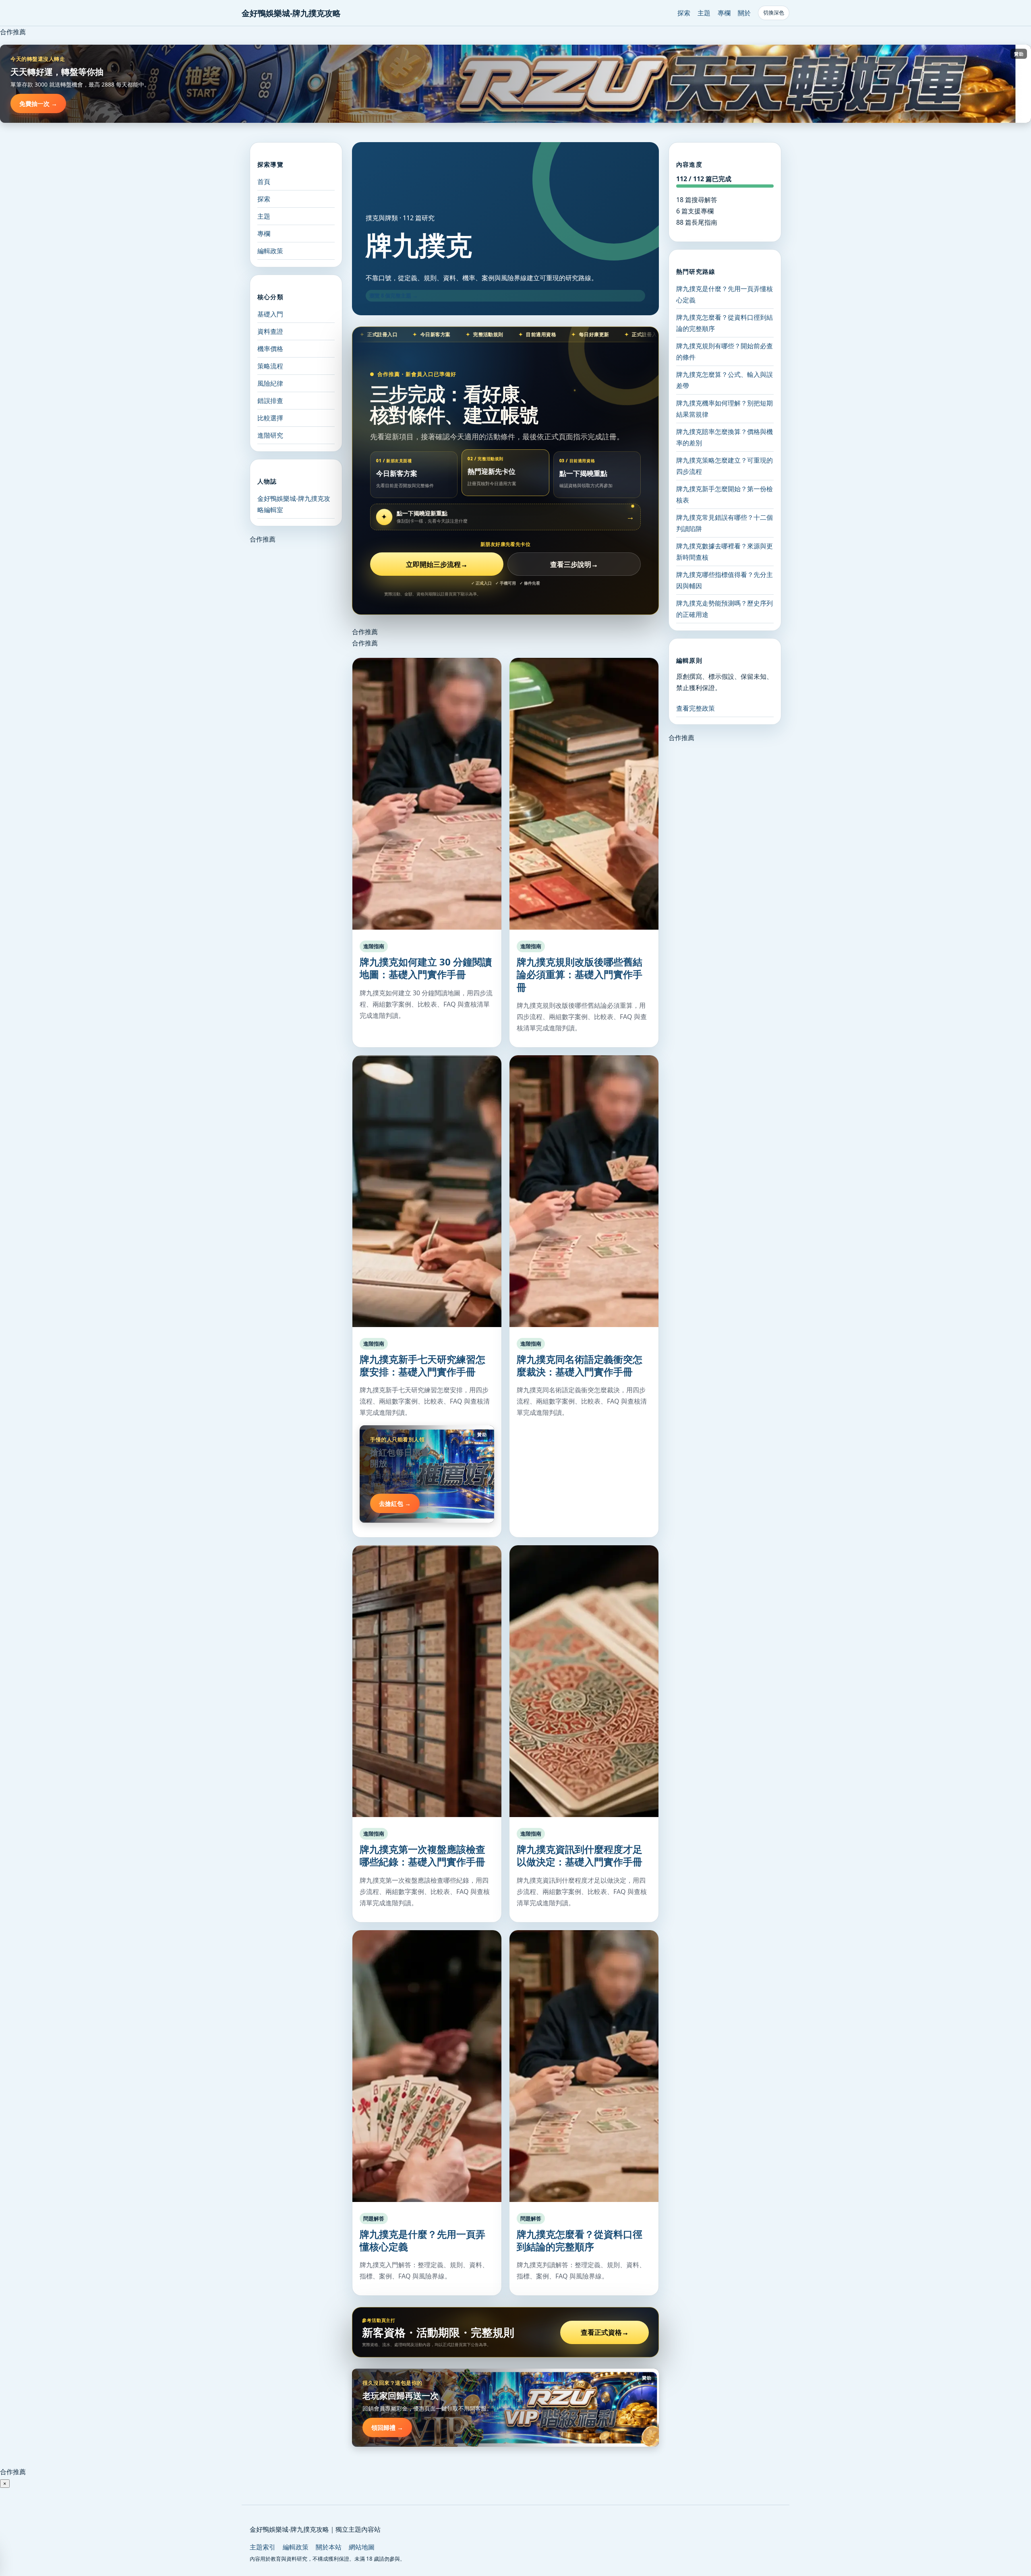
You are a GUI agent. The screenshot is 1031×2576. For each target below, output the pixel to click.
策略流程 (270, 366)
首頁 (264, 182)
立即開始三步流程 (437, 564)
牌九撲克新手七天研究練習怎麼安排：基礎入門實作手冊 (422, 1365)
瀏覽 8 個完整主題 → (393, 296)
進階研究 (270, 435)
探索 (684, 13)
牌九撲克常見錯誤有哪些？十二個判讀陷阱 (725, 523)
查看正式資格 (605, 2332)
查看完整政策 (696, 708)
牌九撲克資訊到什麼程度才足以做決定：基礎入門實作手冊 (580, 1855)
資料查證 (270, 331)
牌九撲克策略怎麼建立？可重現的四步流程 (725, 466)
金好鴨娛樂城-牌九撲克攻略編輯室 (294, 504)
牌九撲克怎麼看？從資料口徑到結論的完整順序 (580, 2240)
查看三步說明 (574, 564)
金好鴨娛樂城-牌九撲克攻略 (291, 13)
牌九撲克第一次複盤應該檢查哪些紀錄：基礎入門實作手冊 (422, 1855)
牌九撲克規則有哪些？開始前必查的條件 (725, 351)
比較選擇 (270, 418)
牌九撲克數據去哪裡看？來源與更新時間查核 (725, 552)
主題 (704, 13)
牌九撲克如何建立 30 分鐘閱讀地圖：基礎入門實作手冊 (426, 968)
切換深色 (774, 13)
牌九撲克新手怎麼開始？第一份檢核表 (725, 494)
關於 (744, 13)
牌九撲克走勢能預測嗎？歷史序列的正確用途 (725, 609)
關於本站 (329, 2547)
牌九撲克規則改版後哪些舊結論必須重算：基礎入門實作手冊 (580, 974)
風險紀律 (270, 383)
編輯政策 (270, 251)
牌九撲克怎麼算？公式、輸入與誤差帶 (725, 380)
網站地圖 (362, 2547)
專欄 (724, 13)
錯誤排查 (270, 401)
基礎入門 (270, 314)
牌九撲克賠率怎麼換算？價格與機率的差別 (725, 437)
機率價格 (270, 349)
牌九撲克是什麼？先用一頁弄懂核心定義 (422, 2240)
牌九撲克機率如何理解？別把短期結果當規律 (725, 409)
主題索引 (263, 2547)
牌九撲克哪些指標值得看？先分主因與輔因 (725, 580)
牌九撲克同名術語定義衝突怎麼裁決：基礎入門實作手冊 (580, 1365)
